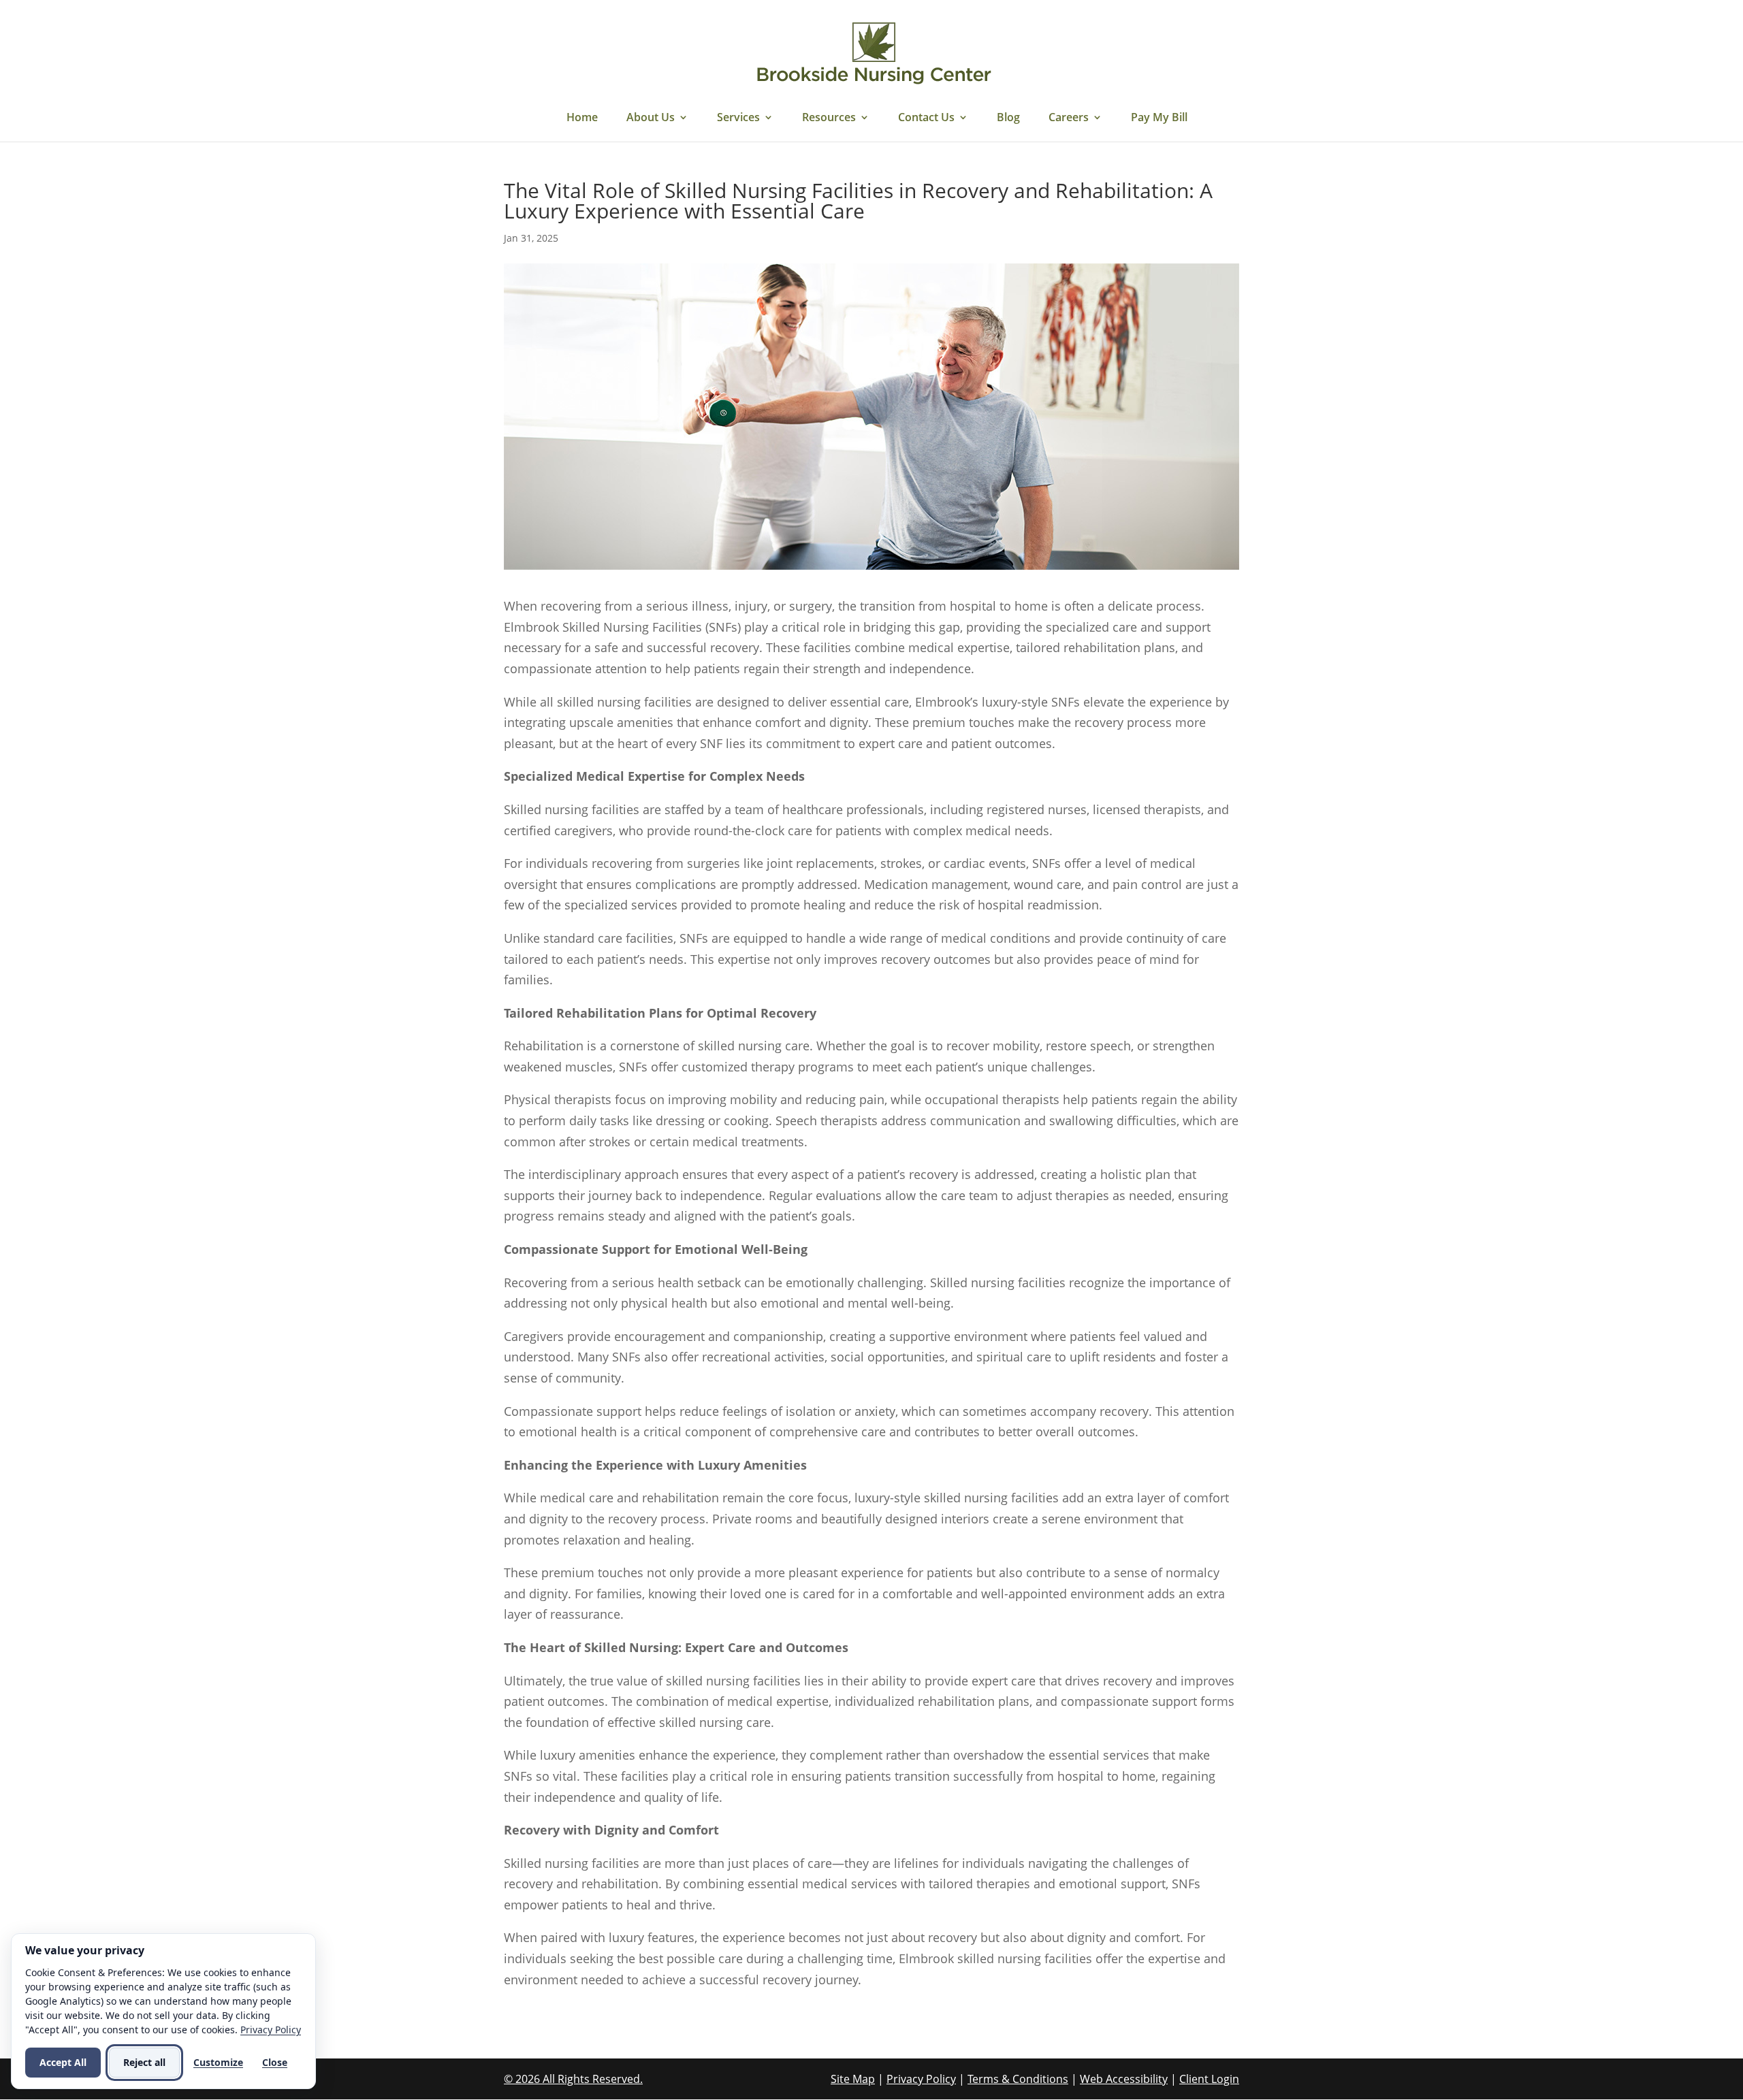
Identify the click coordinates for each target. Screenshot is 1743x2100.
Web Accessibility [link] (1124, 2079)
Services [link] (738, 118)
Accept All (63, 2062)
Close (275, 2062)
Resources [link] (829, 118)
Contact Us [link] (926, 118)
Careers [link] (1069, 118)
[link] (874, 53)
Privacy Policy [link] (921, 2079)
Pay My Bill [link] (1159, 118)
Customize (218, 2062)
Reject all (144, 2062)
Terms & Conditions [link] (1018, 2079)
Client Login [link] (1209, 2079)
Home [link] (582, 118)
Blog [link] (1008, 118)
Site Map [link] (853, 2079)
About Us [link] (651, 118)
